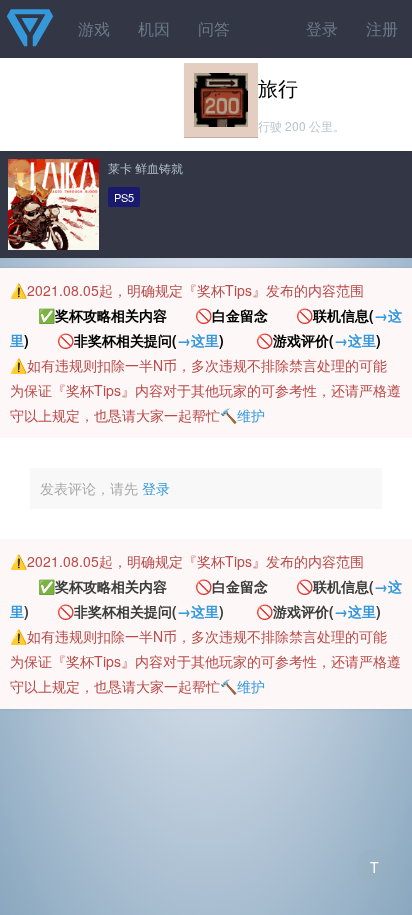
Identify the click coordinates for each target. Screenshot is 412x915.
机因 (154, 28)
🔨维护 (242, 415)
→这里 (198, 340)
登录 (322, 28)
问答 (214, 28)
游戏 (94, 28)
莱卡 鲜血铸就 (145, 167)
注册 (382, 28)
